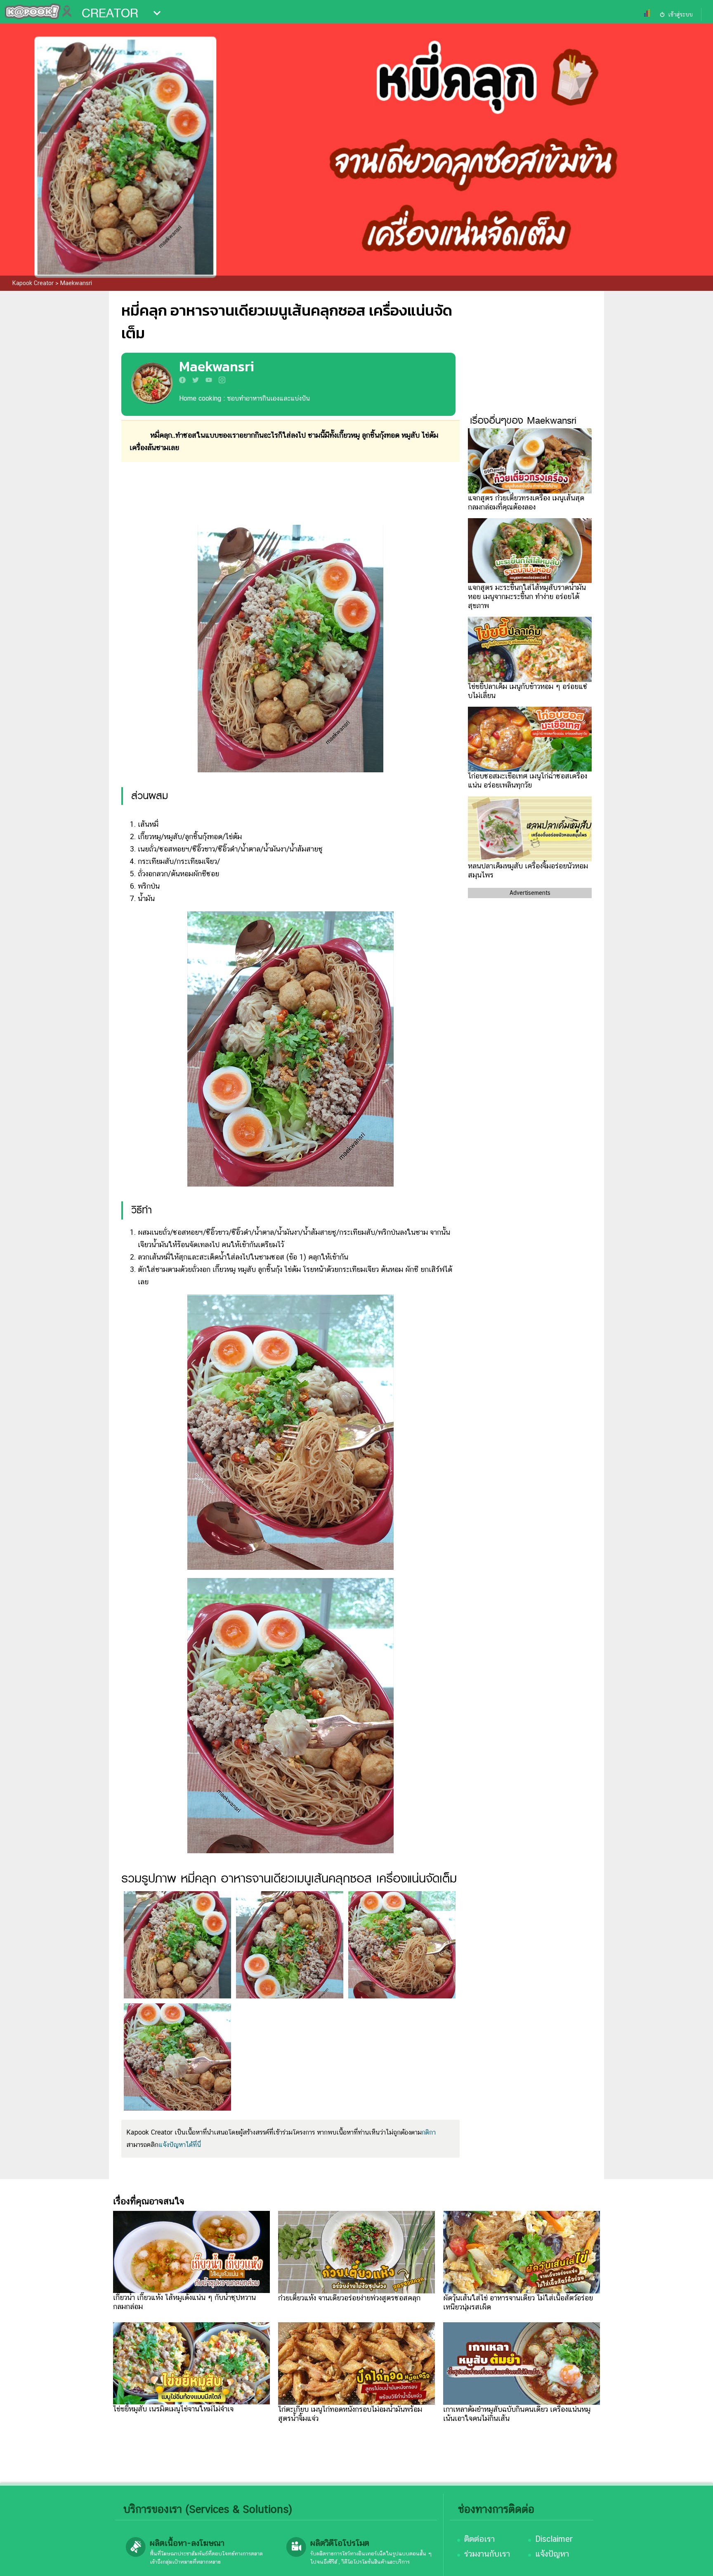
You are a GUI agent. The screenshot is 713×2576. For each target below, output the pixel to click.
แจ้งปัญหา (552, 2554)
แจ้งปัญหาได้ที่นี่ (180, 2145)
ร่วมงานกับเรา (487, 2554)
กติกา (429, 2132)
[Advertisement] (290, 493)
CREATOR (110, 13)
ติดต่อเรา (479, 2539)
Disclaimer (554, 2539)
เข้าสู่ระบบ (680, 14)
